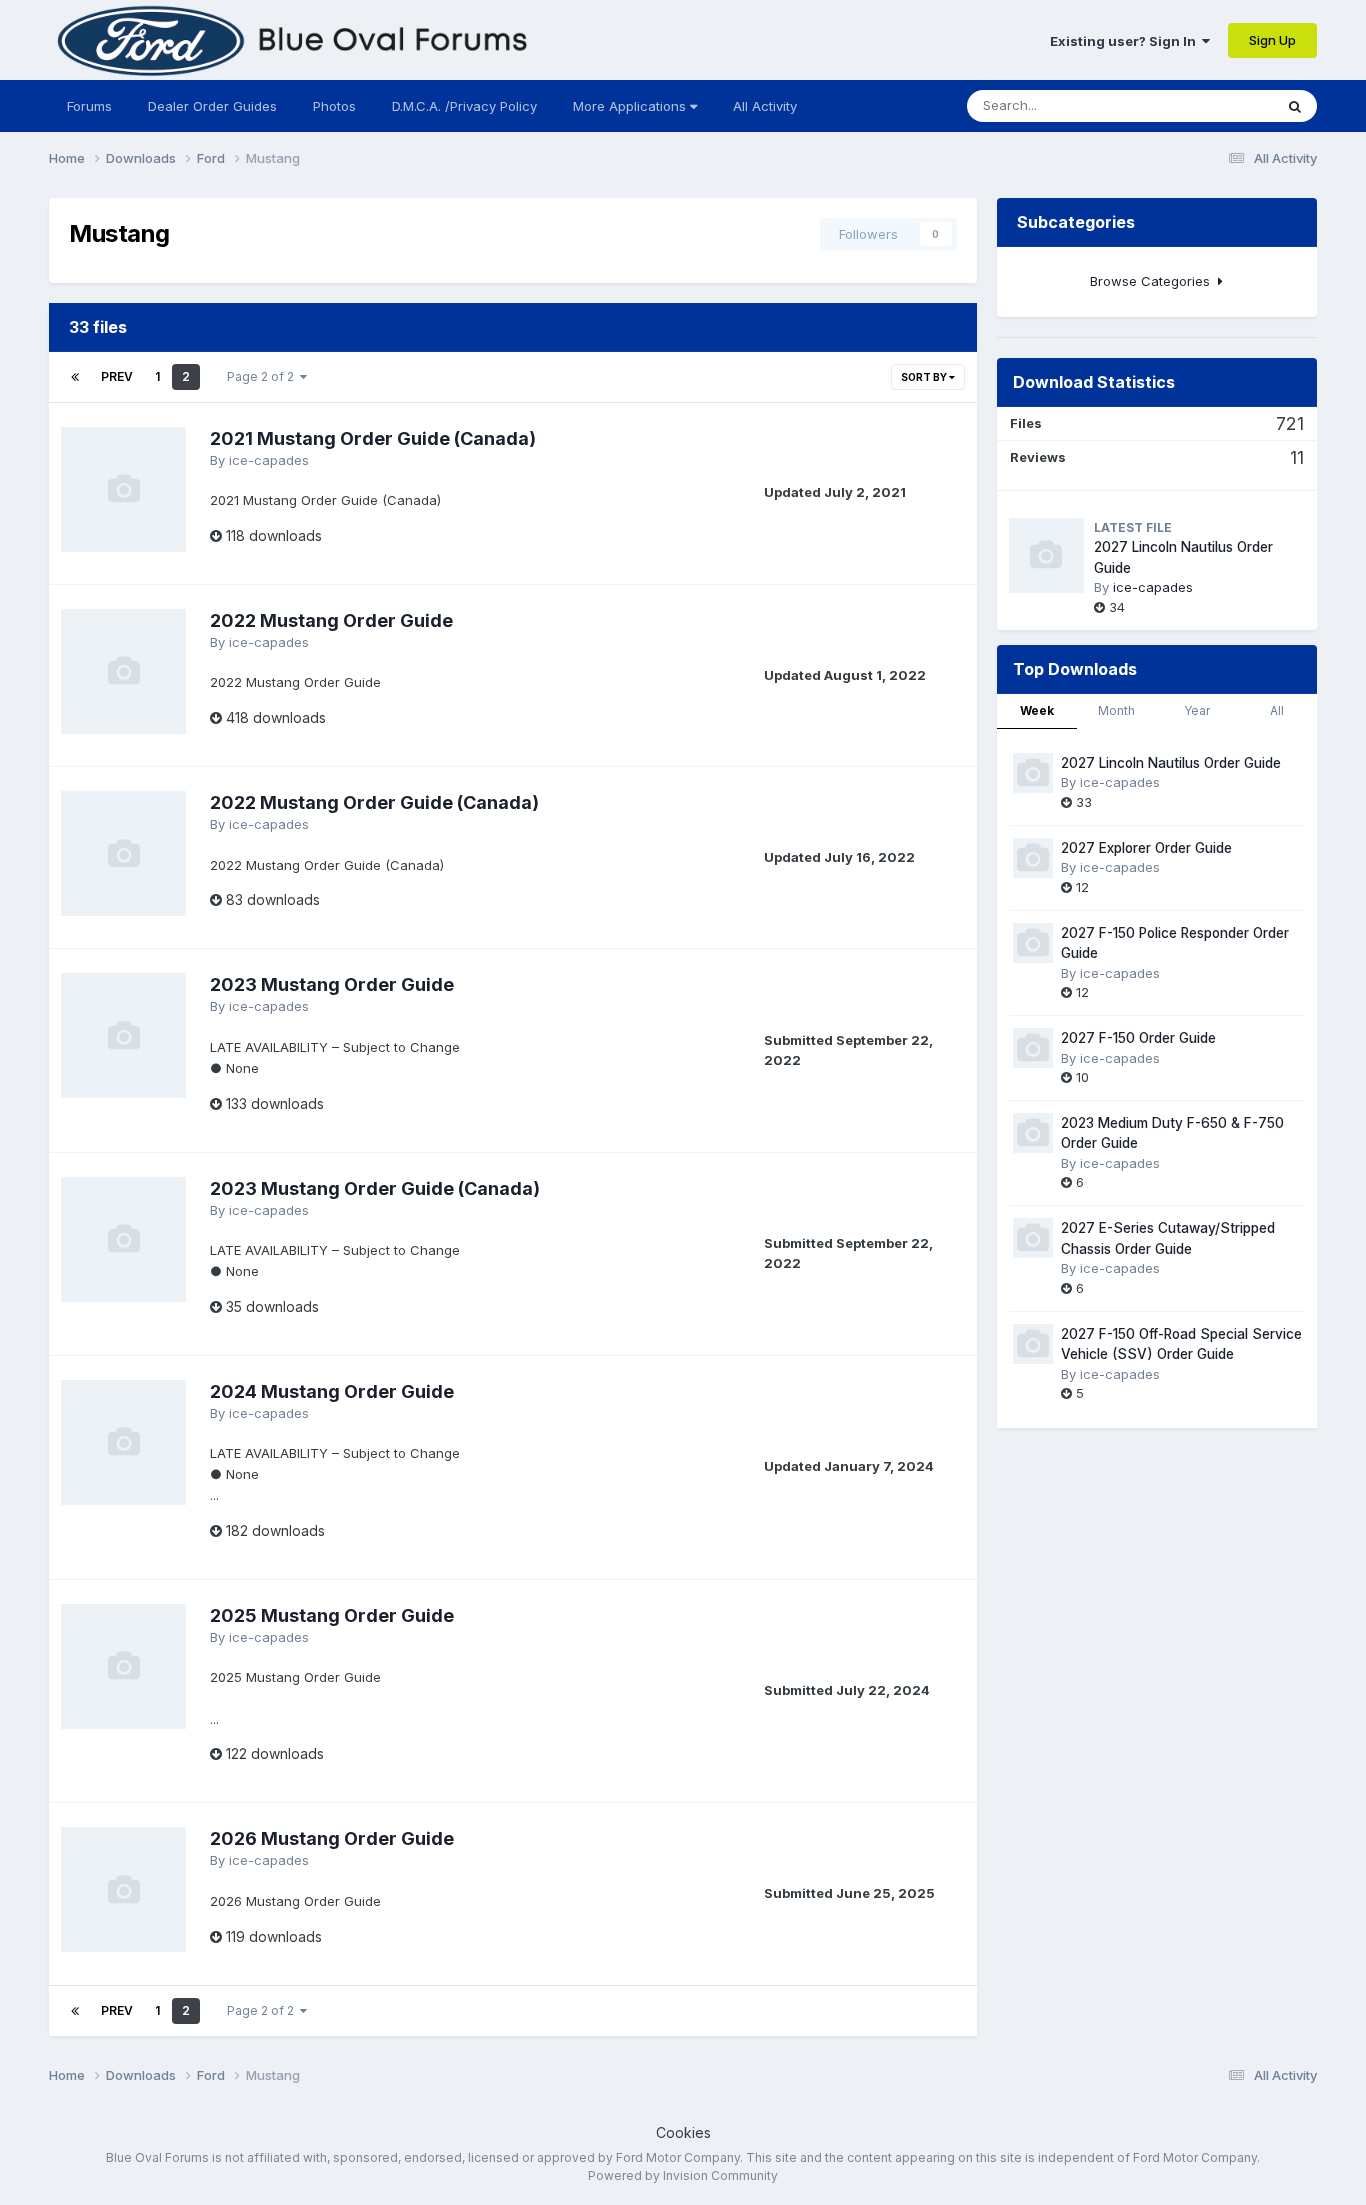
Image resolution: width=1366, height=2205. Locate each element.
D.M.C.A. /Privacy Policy (464, 106)
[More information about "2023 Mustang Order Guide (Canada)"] (123, 1239)
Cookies (683, 2132)
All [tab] (1277, 710)
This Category (1204, 105)
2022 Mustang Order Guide (331, 620)
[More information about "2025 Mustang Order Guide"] (123, 1666)
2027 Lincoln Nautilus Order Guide (1171, 763)
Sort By (925, 377)
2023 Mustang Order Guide (332, 984)
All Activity (765, 106)
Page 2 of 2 (263, 376)
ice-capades (269, 460)
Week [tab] (1037, 710)
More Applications (631, 106)
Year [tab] (1197, 710)
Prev (117, 376)
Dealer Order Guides (212, 106)
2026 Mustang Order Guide (332, 1838)
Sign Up (1272, 40)
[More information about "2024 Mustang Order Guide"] (123, 1442)
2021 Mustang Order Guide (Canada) (373, 438)
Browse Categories (1154, 281)
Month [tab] (1116, 710)
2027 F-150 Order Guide (1138, 1038)
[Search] (1295, 106)
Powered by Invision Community (683, 2175)
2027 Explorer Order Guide (1146, 848)
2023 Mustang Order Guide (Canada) (375, 1188)
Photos (334, 106)
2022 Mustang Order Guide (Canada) (374, 802)
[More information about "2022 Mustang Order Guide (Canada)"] (123, 853)
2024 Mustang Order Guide (332, 1391)
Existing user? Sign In (1126, 41)
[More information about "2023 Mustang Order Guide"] (123, 1035)
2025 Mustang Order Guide (332, 1615)
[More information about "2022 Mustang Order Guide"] (123, 671)
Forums (89, 106)
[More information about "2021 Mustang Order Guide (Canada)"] (123, 489)
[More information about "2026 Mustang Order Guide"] (123, 1889)
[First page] (75, 377)
